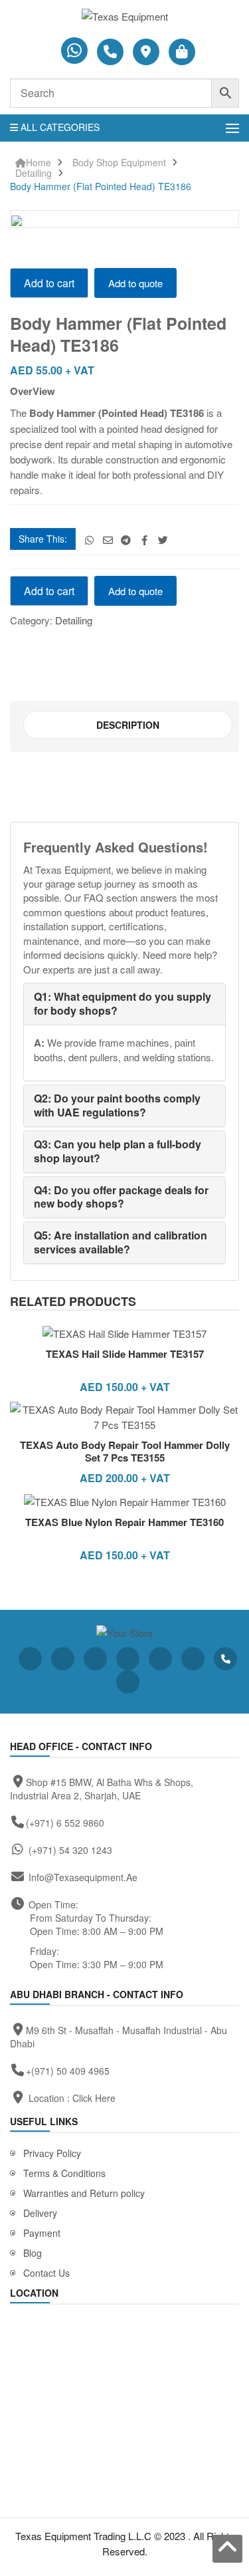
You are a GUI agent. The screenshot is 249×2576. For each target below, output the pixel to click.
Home (39, 163)
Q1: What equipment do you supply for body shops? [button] (123, 1003)
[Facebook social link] (144, 540)
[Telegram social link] (126, 540)
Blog (33, 2253)
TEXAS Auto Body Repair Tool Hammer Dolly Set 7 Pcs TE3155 (125, 1452)
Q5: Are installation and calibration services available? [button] (121, 1242)
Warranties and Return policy (84, 2193)
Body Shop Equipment (119, 163)
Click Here (94, 2098)
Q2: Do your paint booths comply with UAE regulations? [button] (117, 1105)
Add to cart (49, 283)
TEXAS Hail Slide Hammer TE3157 (125, 1354)
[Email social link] (108, 540)
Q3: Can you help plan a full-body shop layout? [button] (118, 1151)
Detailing (34, 173)
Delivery (40, 2213)
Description (128, 725)
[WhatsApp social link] (89, 540)
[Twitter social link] (163, 540)
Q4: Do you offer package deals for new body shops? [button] (121, 1197)
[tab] (128, 725)
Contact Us (46, 2273)
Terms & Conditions (64, 2173)
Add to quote (135, 283)
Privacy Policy (52, 2153)
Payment (42, 2233)
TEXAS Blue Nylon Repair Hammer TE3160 (124, 1522)
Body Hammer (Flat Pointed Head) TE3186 (101, 187)
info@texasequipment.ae (83, 1877)
